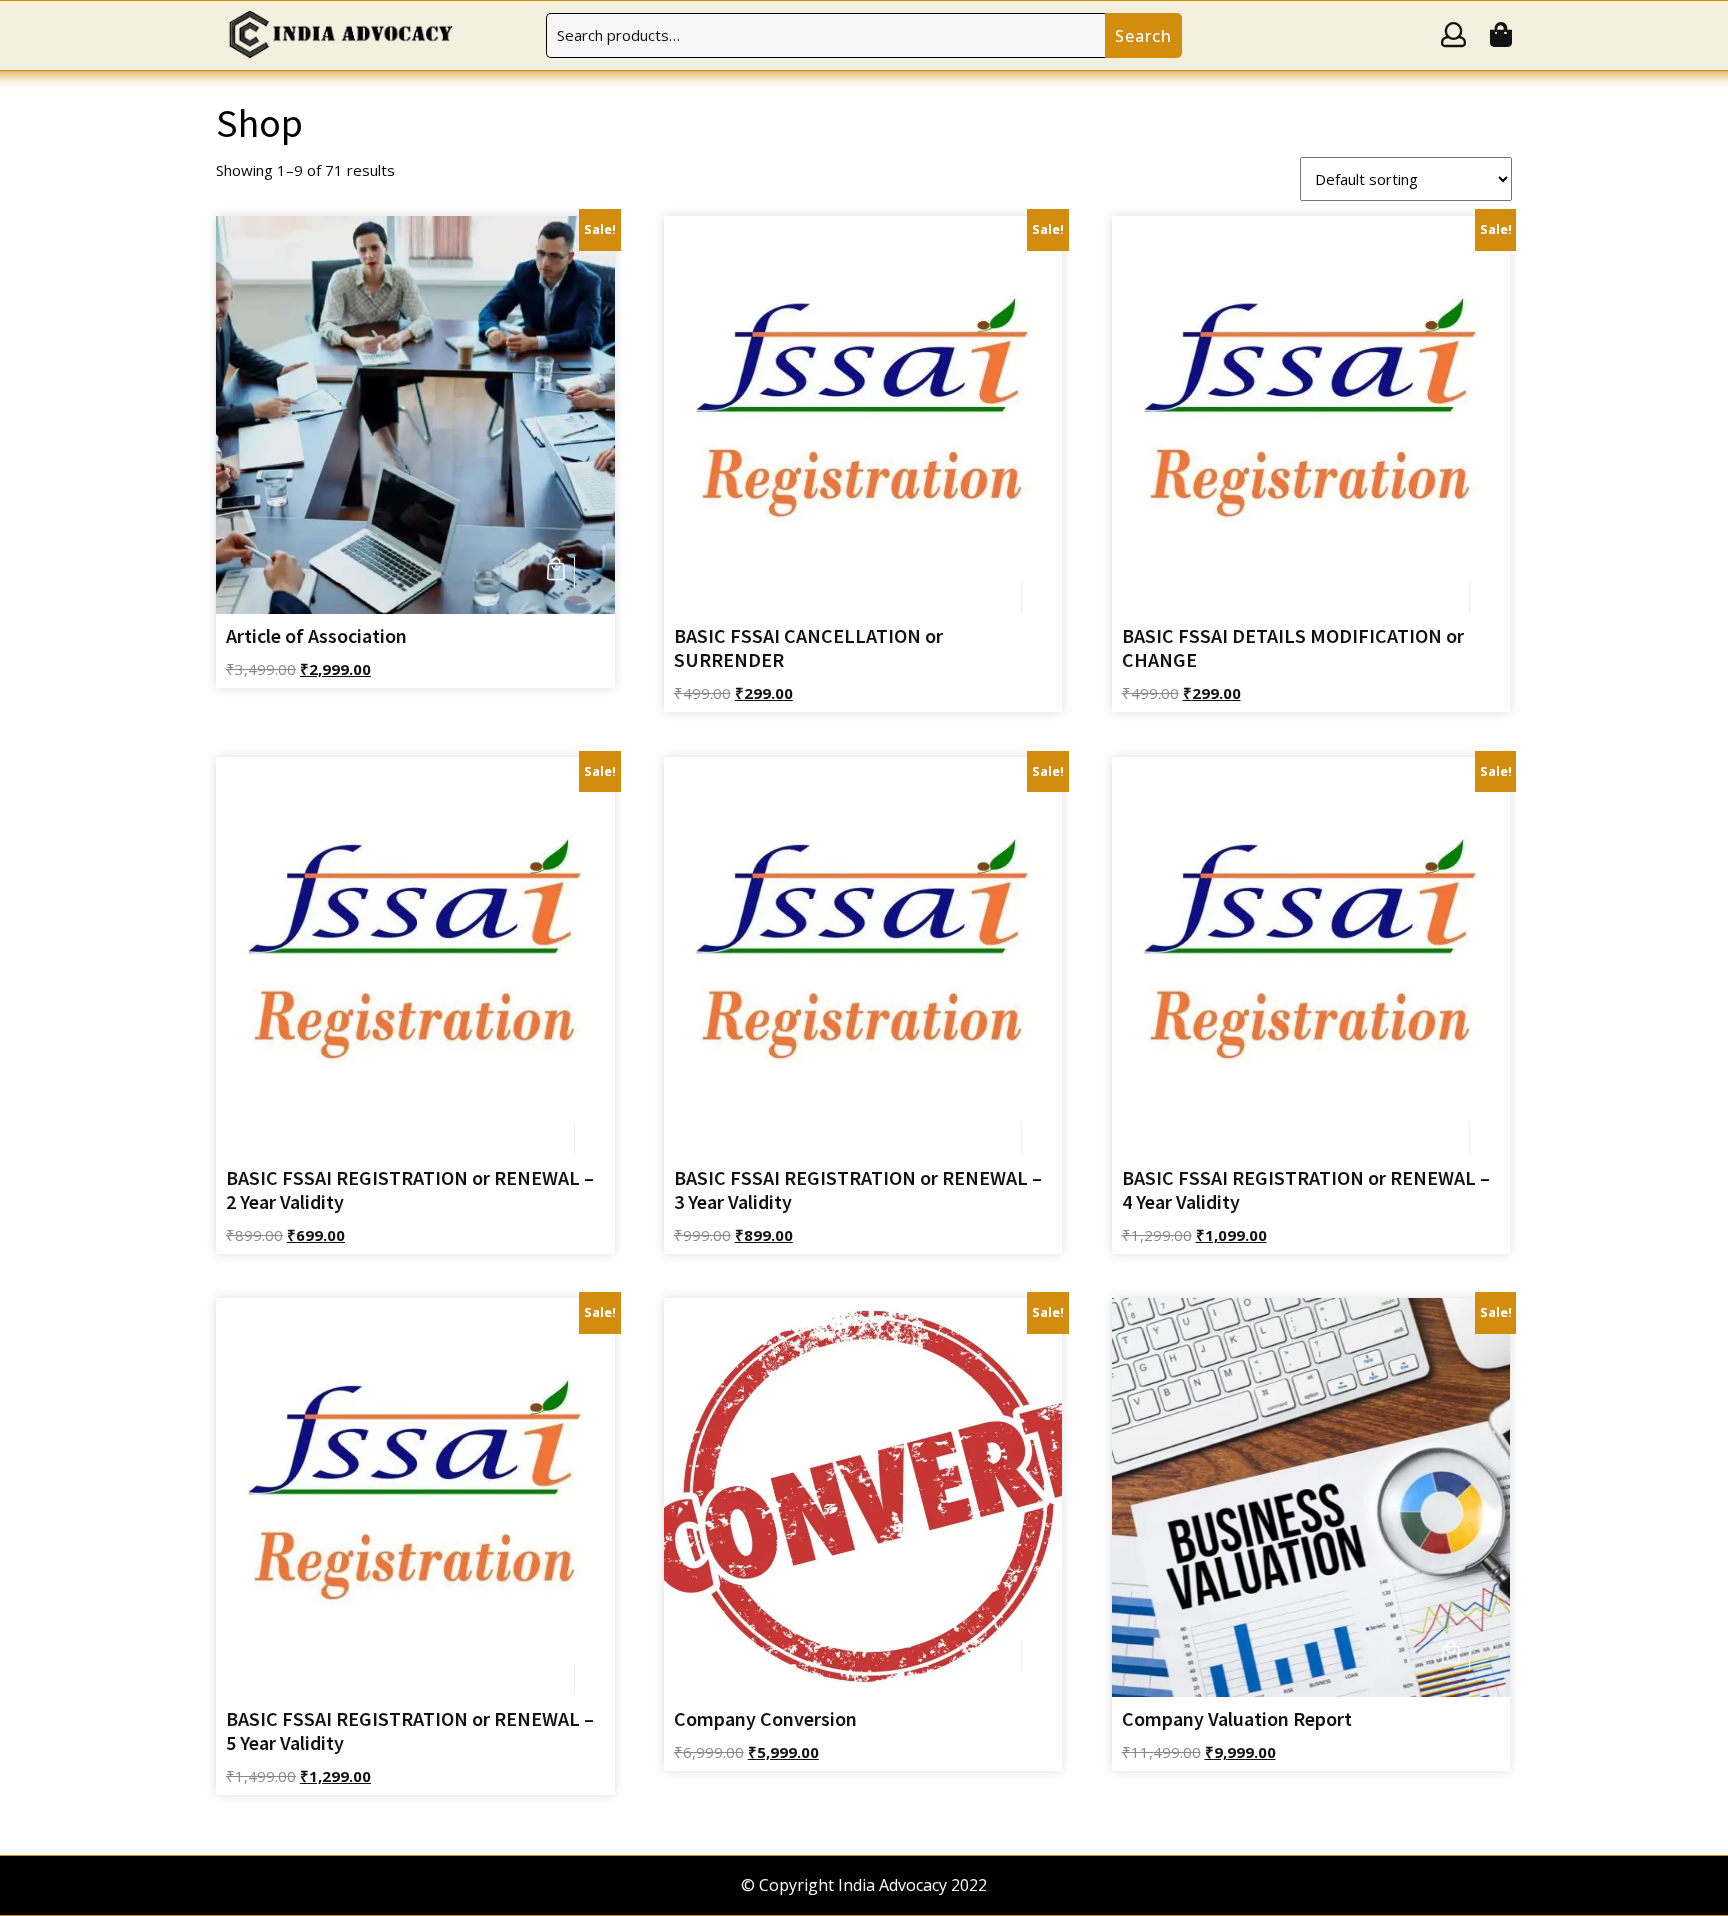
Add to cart (559, 572)
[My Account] (1453, 38)
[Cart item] (1501, 38)
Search (1143, 36)
